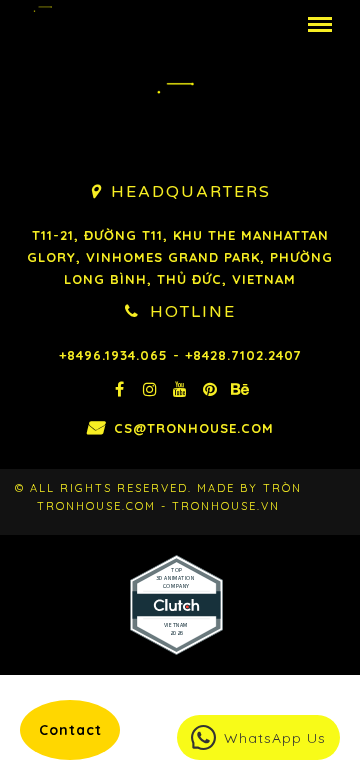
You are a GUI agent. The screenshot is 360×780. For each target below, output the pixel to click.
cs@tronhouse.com (194, 428)
